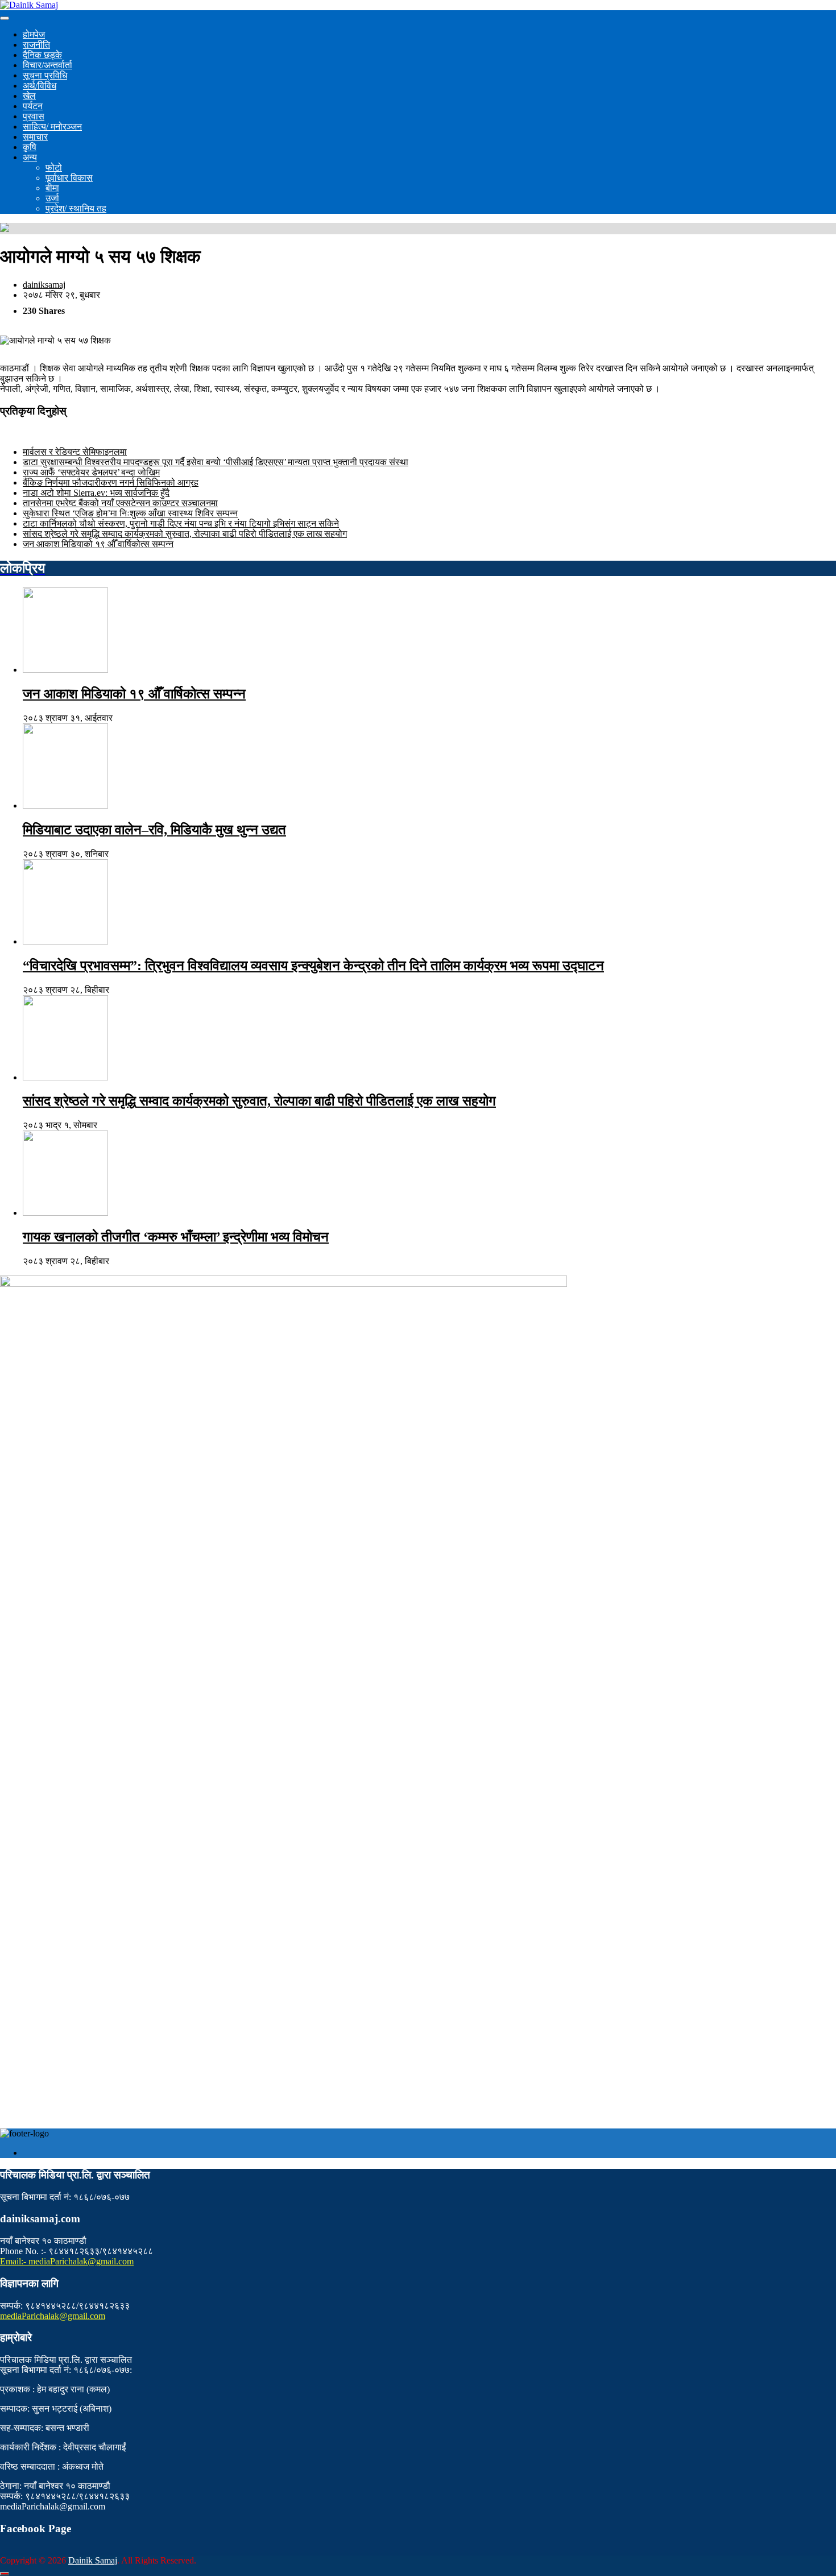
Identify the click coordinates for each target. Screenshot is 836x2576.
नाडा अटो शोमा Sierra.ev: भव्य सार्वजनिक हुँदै (96, 493)
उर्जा (52, 198)
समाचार (35, 137)
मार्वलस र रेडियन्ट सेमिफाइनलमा (75, 452)
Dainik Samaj (93, 2560)
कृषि (30, 147)
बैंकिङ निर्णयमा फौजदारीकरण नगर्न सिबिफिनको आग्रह (111, 483)
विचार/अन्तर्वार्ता (47, 65)
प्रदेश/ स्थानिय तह (76, 208)
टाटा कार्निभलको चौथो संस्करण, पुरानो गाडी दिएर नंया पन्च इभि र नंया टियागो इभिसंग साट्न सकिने (181, 523)
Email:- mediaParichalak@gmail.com (67, 2261)
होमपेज (34, 34)
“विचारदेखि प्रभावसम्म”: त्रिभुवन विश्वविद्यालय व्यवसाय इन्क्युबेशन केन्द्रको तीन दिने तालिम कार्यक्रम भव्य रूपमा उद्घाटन (313, 966)
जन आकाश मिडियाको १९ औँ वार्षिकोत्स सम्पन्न (98, 544)
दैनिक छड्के (42, 55)
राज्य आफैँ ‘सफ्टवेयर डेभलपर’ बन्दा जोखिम (91, 472)
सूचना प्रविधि (45, 75)
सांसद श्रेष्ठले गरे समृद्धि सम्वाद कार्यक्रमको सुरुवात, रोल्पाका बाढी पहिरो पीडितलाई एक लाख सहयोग (185, 534)
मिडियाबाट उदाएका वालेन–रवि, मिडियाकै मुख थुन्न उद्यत (154, 830)
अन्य (30, 157)
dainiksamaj (44, 285)
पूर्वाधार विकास (69, 178)
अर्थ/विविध (40, 86)
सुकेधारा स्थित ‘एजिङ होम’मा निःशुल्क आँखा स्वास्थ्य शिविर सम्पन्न (130, 513)
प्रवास (34, 116)
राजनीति (36, 45)
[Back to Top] (5, 2574)
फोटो (54, 167)
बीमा (52, 188)
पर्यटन (33, 106)
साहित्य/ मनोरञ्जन (52, 127)
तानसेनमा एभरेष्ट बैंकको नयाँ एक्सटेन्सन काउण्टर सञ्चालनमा (120, 503)
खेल (29, 96)
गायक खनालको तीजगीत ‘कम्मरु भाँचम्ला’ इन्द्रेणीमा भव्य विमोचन (176, 1237)
